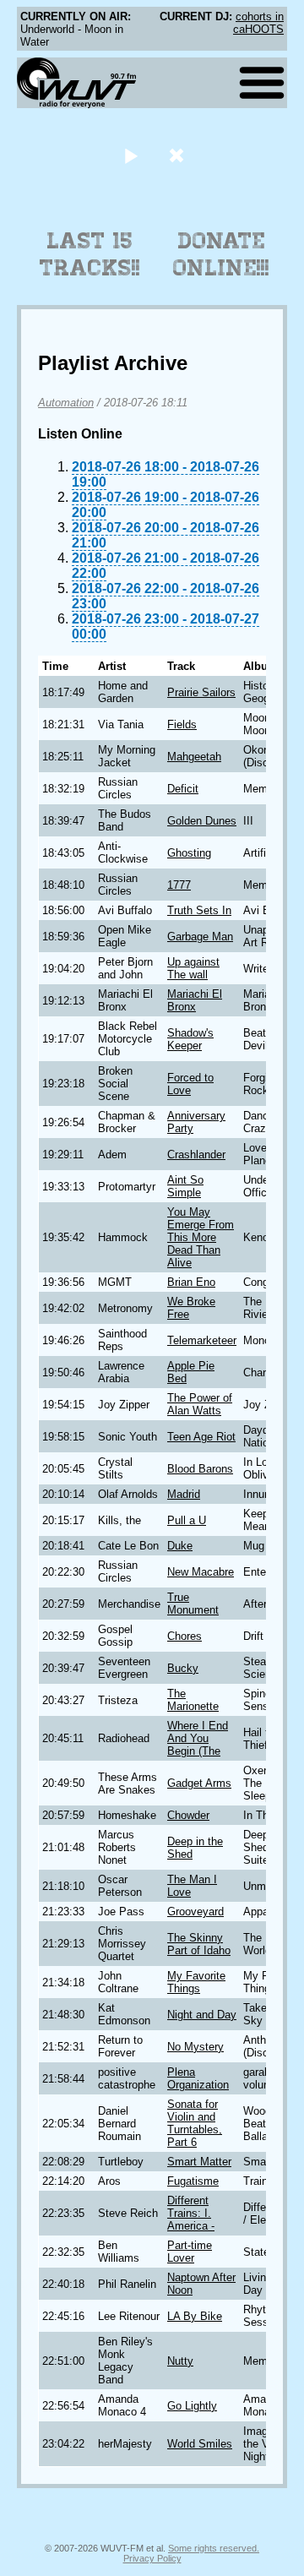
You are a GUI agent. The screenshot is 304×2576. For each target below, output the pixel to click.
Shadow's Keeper (190, 1039)
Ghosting (189, 853)
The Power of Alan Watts (200, 1404)
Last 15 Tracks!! (90, 254)
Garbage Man (200, 937)
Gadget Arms (199, 1783)
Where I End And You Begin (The (198, 1738)
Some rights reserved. (214, 2548)
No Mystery (195, 2047)
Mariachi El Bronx (195, 1000)
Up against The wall (193, 968)
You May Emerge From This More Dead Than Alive (201, 1237)
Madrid (184, 1494)
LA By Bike (195, 2316)
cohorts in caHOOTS (258, 23)
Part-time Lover (190, 2252)
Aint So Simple (185, 1186)
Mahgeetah (194, 757)
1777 (179, 885)
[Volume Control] (179, 155)
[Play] (130, 155)
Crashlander (196, 1155)
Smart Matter (199, 2162)
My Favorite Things (196, 1982)
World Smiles (200, 2444)
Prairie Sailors (201, 692)
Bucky (183, 1668)
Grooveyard (195, 1912)
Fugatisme (193, 2181)
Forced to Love (190, 1084)
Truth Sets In (199, 910)
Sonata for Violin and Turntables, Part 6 (195, 2123)
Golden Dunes (202, 821)
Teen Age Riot (201, 1437)
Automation (66, 403)
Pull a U (187, 1520)
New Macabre (201, 1572)
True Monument (193, 1604)
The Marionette (193, 1700)
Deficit (183, 789)
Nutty (180, 2361)
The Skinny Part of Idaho (199, 1944)
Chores (185, 1636)
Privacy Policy (152, 2558)
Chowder (188, 1815)
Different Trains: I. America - (191, 2213)
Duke (180, 1546)
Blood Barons (200, 1469)
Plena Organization (198, 2078)
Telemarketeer (202, 1340)
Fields (182, 724)
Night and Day (202, 2015)
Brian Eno (191, 1282)
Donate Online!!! (221, 254)
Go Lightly (192, 2406)
